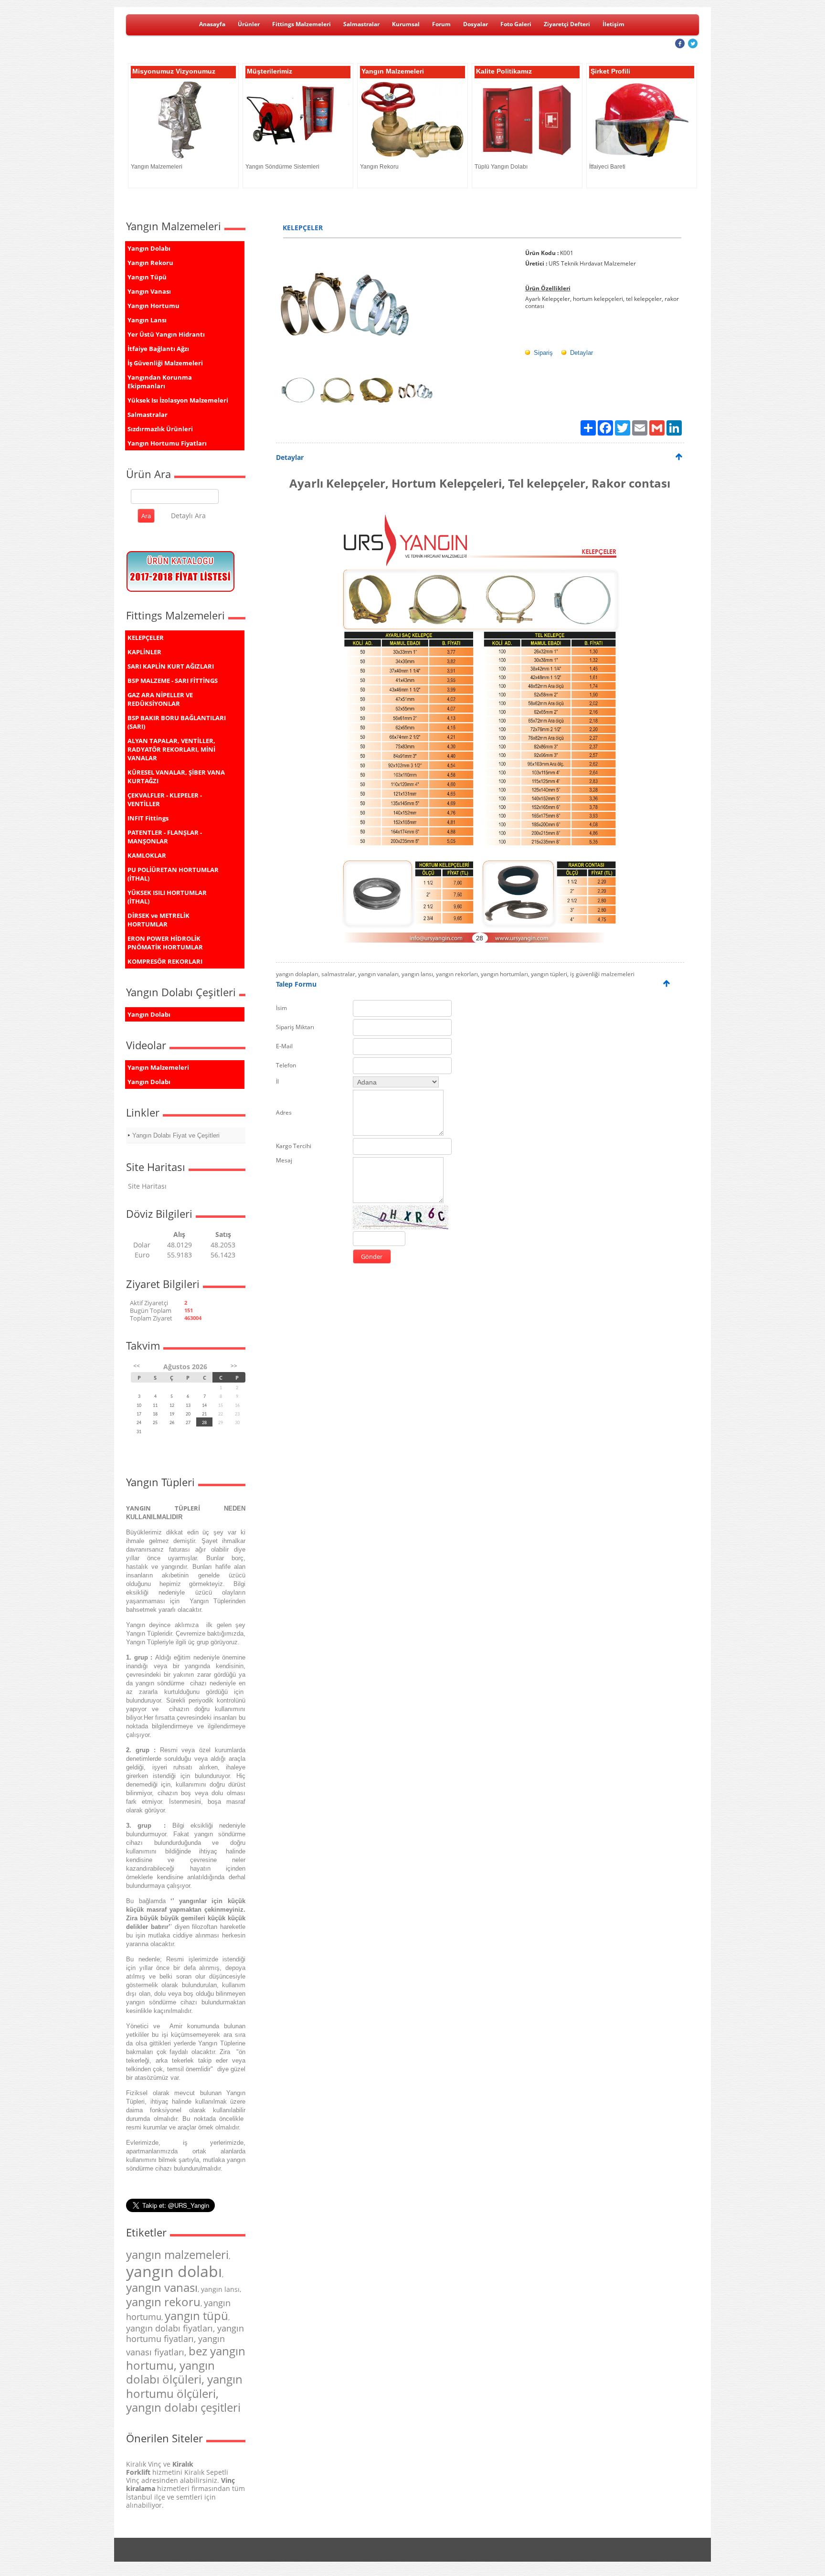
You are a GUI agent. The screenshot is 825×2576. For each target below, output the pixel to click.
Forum (441, 24)
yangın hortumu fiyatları (185, 2333)
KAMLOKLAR (147, 855)
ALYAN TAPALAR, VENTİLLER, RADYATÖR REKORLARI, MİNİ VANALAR (171, 749)
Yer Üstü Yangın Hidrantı (166, 334)
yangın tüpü (196, 2315)
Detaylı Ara (188, 516)
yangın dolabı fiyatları (169, 2328)
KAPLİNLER (144, 652)
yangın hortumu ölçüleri (184, 2386)
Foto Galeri (516, 24)
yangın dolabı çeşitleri (183, 2407)
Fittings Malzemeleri (301, 24)
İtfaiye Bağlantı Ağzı (158, 349)
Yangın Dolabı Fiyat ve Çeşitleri (176, 1135)
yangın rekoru (163, 2302)
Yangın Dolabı (149, 248)
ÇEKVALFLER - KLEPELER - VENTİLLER (165, 799)
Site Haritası (147, 1186)
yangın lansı (220, 2289)
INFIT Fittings (148, 818)
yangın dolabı (174, 2271)
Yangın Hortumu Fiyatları (167, 443)
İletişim (613, 24)
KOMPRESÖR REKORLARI (165, 961)
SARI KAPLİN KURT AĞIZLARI (171, 666)
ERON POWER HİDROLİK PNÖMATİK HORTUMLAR (165, 943)
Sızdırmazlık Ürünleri (160, 429)
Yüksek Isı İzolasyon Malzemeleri (178, 400)
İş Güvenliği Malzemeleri (165, 363)
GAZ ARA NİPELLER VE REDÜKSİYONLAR (160, 699)
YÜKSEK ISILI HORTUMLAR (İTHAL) (167, 897)
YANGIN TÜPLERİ (163, 1508)
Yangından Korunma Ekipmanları (160, 382)
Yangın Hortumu (153, 306)
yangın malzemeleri (177, 2254)
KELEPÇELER (146, 638)
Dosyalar (476, 24)
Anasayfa (212, 24)
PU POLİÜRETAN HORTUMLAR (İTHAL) (173, 874)
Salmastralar (361, 24)
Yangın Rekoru (150, 263)
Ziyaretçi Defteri (567, 24)
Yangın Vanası (149, 291)
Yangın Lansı (147, 320)
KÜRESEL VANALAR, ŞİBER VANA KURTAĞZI (176, 777)
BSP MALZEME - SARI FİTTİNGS (173, 681)
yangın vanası (162, 2287)
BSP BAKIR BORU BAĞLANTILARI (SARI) (177, 722)
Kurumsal (406, 24)
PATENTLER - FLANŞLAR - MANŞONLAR (165, 837)
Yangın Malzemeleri (158, 1067)
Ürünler (249, 24)
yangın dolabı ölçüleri (170, 2372)
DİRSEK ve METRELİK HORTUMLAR (159, 920)
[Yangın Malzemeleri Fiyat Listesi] (181, 592)
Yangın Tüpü (147, 277)
